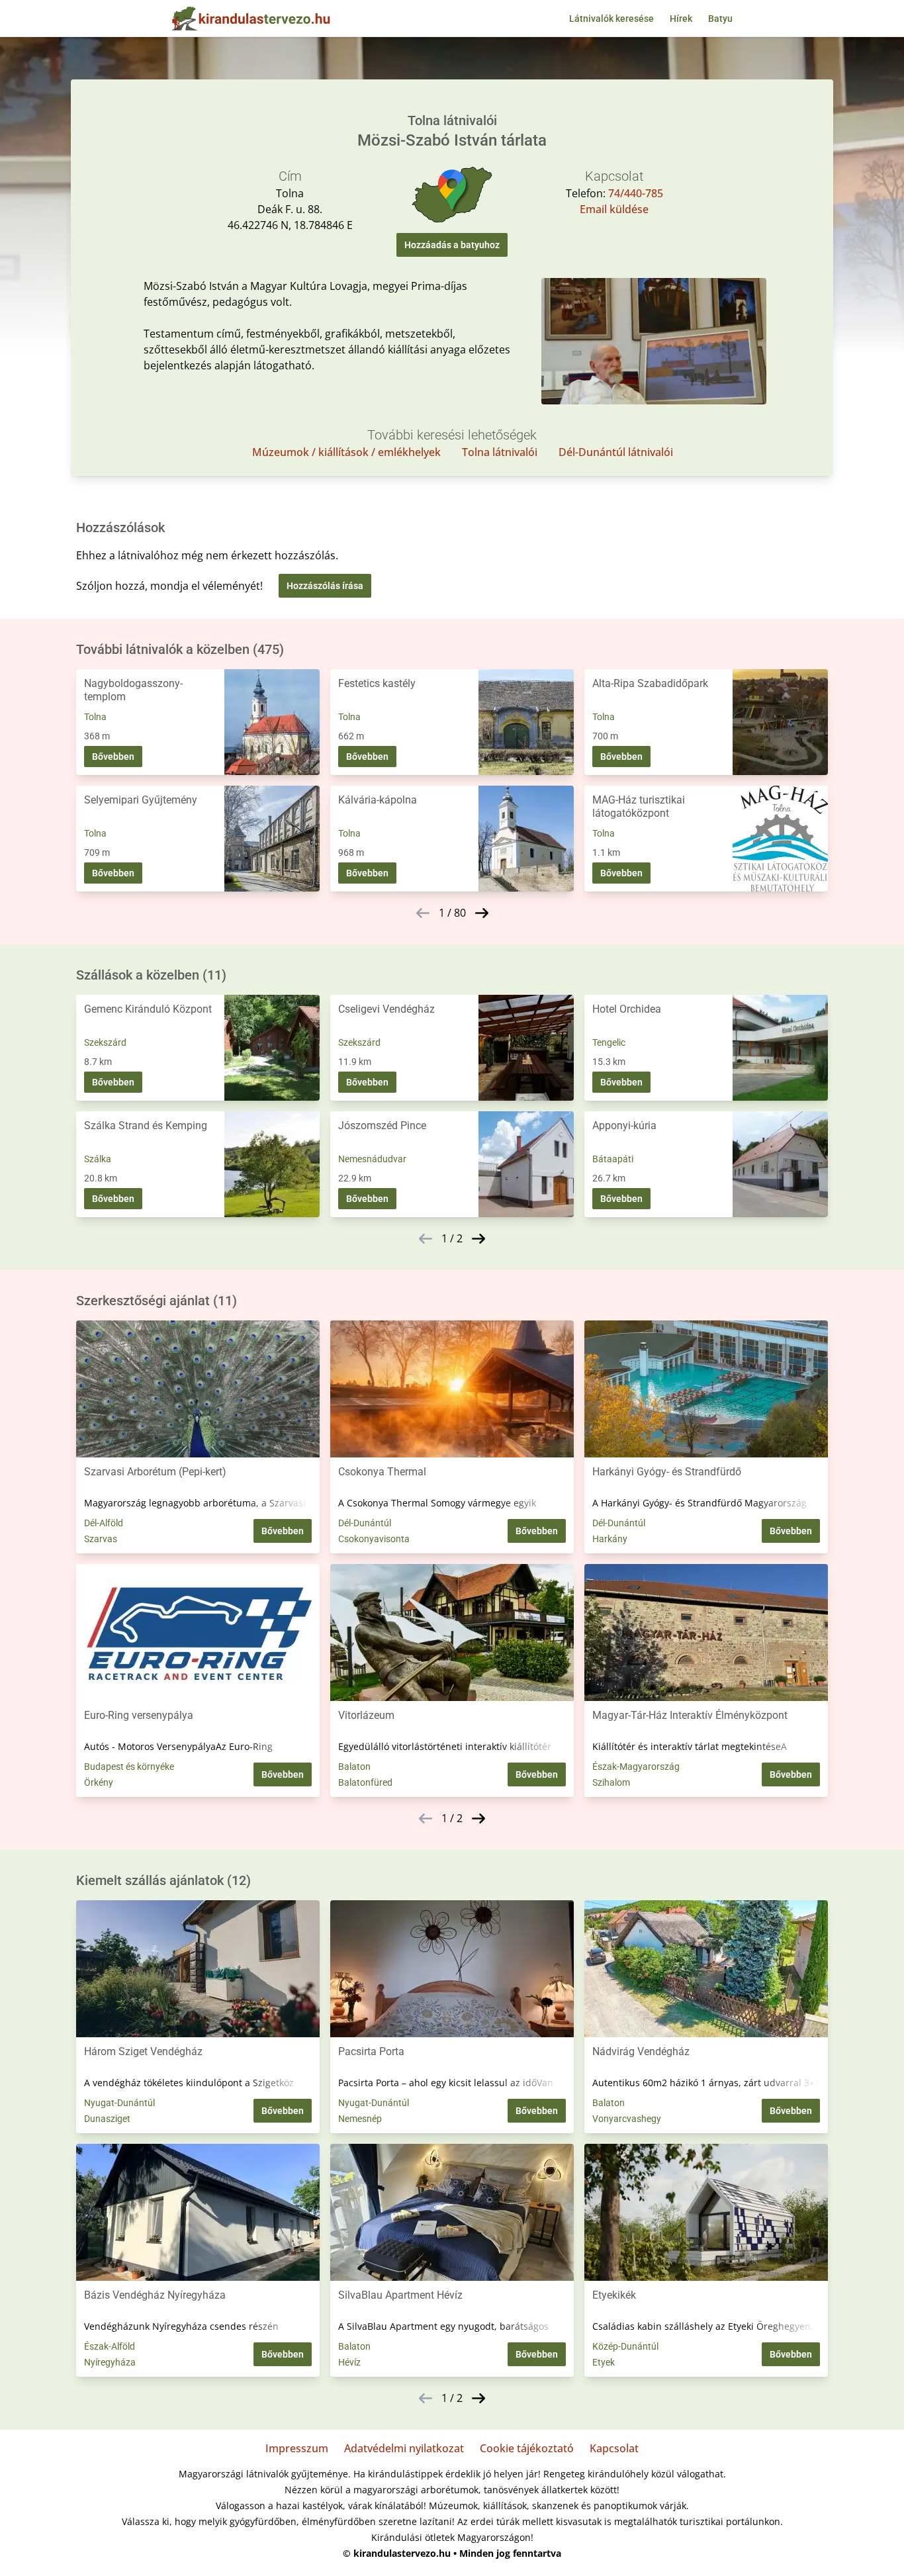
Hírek (681, 19)
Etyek (604, 2362)
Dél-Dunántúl (365, 1523)
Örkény (99, 1782)
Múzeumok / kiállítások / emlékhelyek (346, 452)
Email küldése (614, 209)
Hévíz (349, 2362)
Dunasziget (107, 2119)
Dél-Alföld (104, 1523)
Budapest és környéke (129, 1767)
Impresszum (297, 2448)
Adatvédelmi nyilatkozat (404, 2448)
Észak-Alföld (110, 2346)
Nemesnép (360, 2119)
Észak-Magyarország (636, 1767)
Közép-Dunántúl (625, 2346)
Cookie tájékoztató (527, 2448)
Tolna (95, 717)
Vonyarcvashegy (627, 2119)
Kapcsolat (614, 2448)
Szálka (98, 1159)
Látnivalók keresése (611, 19)
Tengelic (609, 1042)
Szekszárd (105, 1042)
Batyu (720, 19)
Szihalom (611, 1782)
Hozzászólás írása (325, 586)
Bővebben (113, 757)
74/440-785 (636, 193)
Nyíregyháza (110, 2362)
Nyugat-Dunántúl (119, 2103)
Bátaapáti (613, 1159)
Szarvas (101, 1539)
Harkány (610, 1539)
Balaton (354, 1767)
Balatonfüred (365, 1782)
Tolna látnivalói (500, 452)
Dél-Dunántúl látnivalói (616, 452)
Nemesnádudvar (372, 1159)
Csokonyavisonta (374, 1539)
